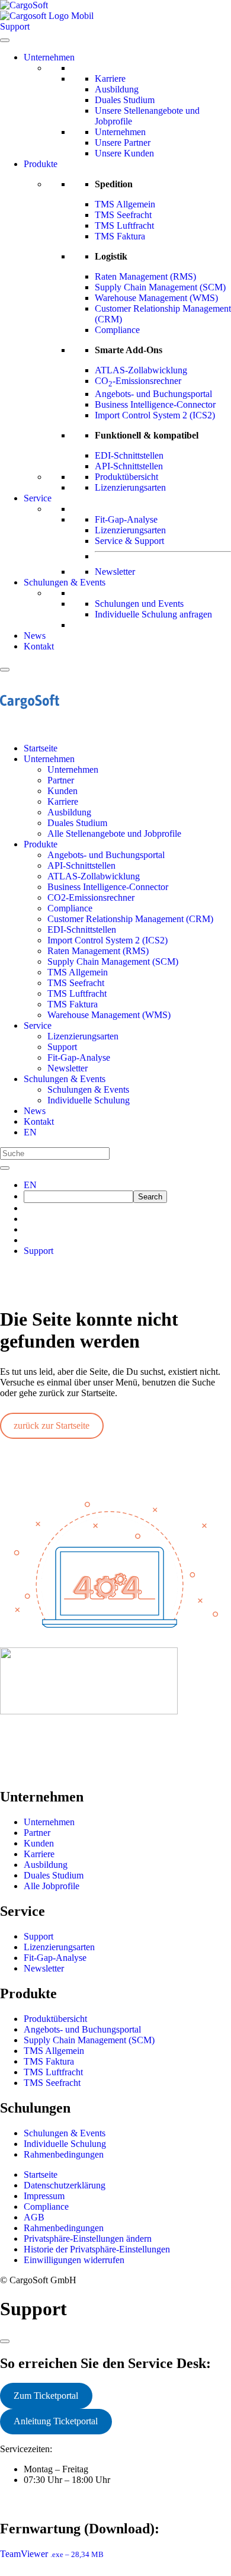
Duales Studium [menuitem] (77, 823)
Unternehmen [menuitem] (49, 759)
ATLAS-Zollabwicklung (141, 370)
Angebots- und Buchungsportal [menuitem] (106, 855)
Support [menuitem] (62, 1047)
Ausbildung (117, 89)
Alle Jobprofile (52, 1886)
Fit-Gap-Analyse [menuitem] (79, 1057)
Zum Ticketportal (46, 2396)
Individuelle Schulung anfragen (153, 614)
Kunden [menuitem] (62, 791)
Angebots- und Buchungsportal (153, 394)
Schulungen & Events (65, 582)
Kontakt (39, 646)
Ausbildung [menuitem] (69, 812)
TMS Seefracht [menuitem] (76, 983)
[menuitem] (30, 1132)
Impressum (44, 2196)
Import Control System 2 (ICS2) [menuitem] (108, 940)
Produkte (41, 164)
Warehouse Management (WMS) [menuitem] (109, 1015)
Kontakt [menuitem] (39, 1121)
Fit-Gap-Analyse (126, 519)
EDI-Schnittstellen (129, 455)
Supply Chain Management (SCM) (160, 287)
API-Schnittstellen (129, 466)
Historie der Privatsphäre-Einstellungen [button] (97, 2249)
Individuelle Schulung (65, 2144)
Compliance (117, 330)
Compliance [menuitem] (70, 908)
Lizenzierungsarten (130, 487)
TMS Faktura (120, 236)
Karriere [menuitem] (63, 801)
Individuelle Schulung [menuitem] (89, 1100)
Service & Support (129, 541)
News (35, 636)
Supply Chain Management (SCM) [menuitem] (113, 961)
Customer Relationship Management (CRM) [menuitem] (130, 919)
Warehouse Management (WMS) (156, 298)
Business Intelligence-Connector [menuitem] (108, 887)
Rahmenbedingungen (64, 2154)
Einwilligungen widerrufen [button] (74, 2260)
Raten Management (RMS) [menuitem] (98, 951)
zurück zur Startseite (52, 1425)
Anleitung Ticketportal (56, 2421)
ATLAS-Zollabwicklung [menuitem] (94, 876)
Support (38, 1251)
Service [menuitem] (38, 1025)
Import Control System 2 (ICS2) (155, 415)
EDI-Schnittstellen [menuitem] (82, 929)
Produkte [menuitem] (41, 844)
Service (38, 498)
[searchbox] (78, 1197)
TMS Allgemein (125, 204)
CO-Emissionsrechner (138, 381)
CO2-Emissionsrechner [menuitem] (91, 897)
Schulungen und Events (139, 604)
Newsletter (115, 572)
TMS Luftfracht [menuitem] (77, 993)
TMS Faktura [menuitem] (73, 1004)
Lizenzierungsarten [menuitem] (83, 1036)
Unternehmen (49, 57)
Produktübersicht (126, 477)
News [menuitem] (35, 1111)
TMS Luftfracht (124, 225)
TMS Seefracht (123, 215)
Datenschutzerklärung (65, 2185)
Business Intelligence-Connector (155, 404)
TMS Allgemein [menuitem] (78, 972)
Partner (37, 1833)
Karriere (110, 79)
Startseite (41, 2175)
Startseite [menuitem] (41, 748)
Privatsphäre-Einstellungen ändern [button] (88, 2239)
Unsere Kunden (124, 153)
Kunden (39, 1843)
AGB (34, 2217)
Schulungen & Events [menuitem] (65, 1079)
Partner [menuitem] (61, 780)
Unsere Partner (123, 143)
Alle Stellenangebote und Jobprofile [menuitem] (114, 833)
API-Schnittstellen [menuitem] (81, 865)
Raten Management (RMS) (145, 276)
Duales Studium (125, 100)
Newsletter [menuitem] (68, 1068)
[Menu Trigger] (5, 670)
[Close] (5, 2341)
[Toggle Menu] (5, 40)
